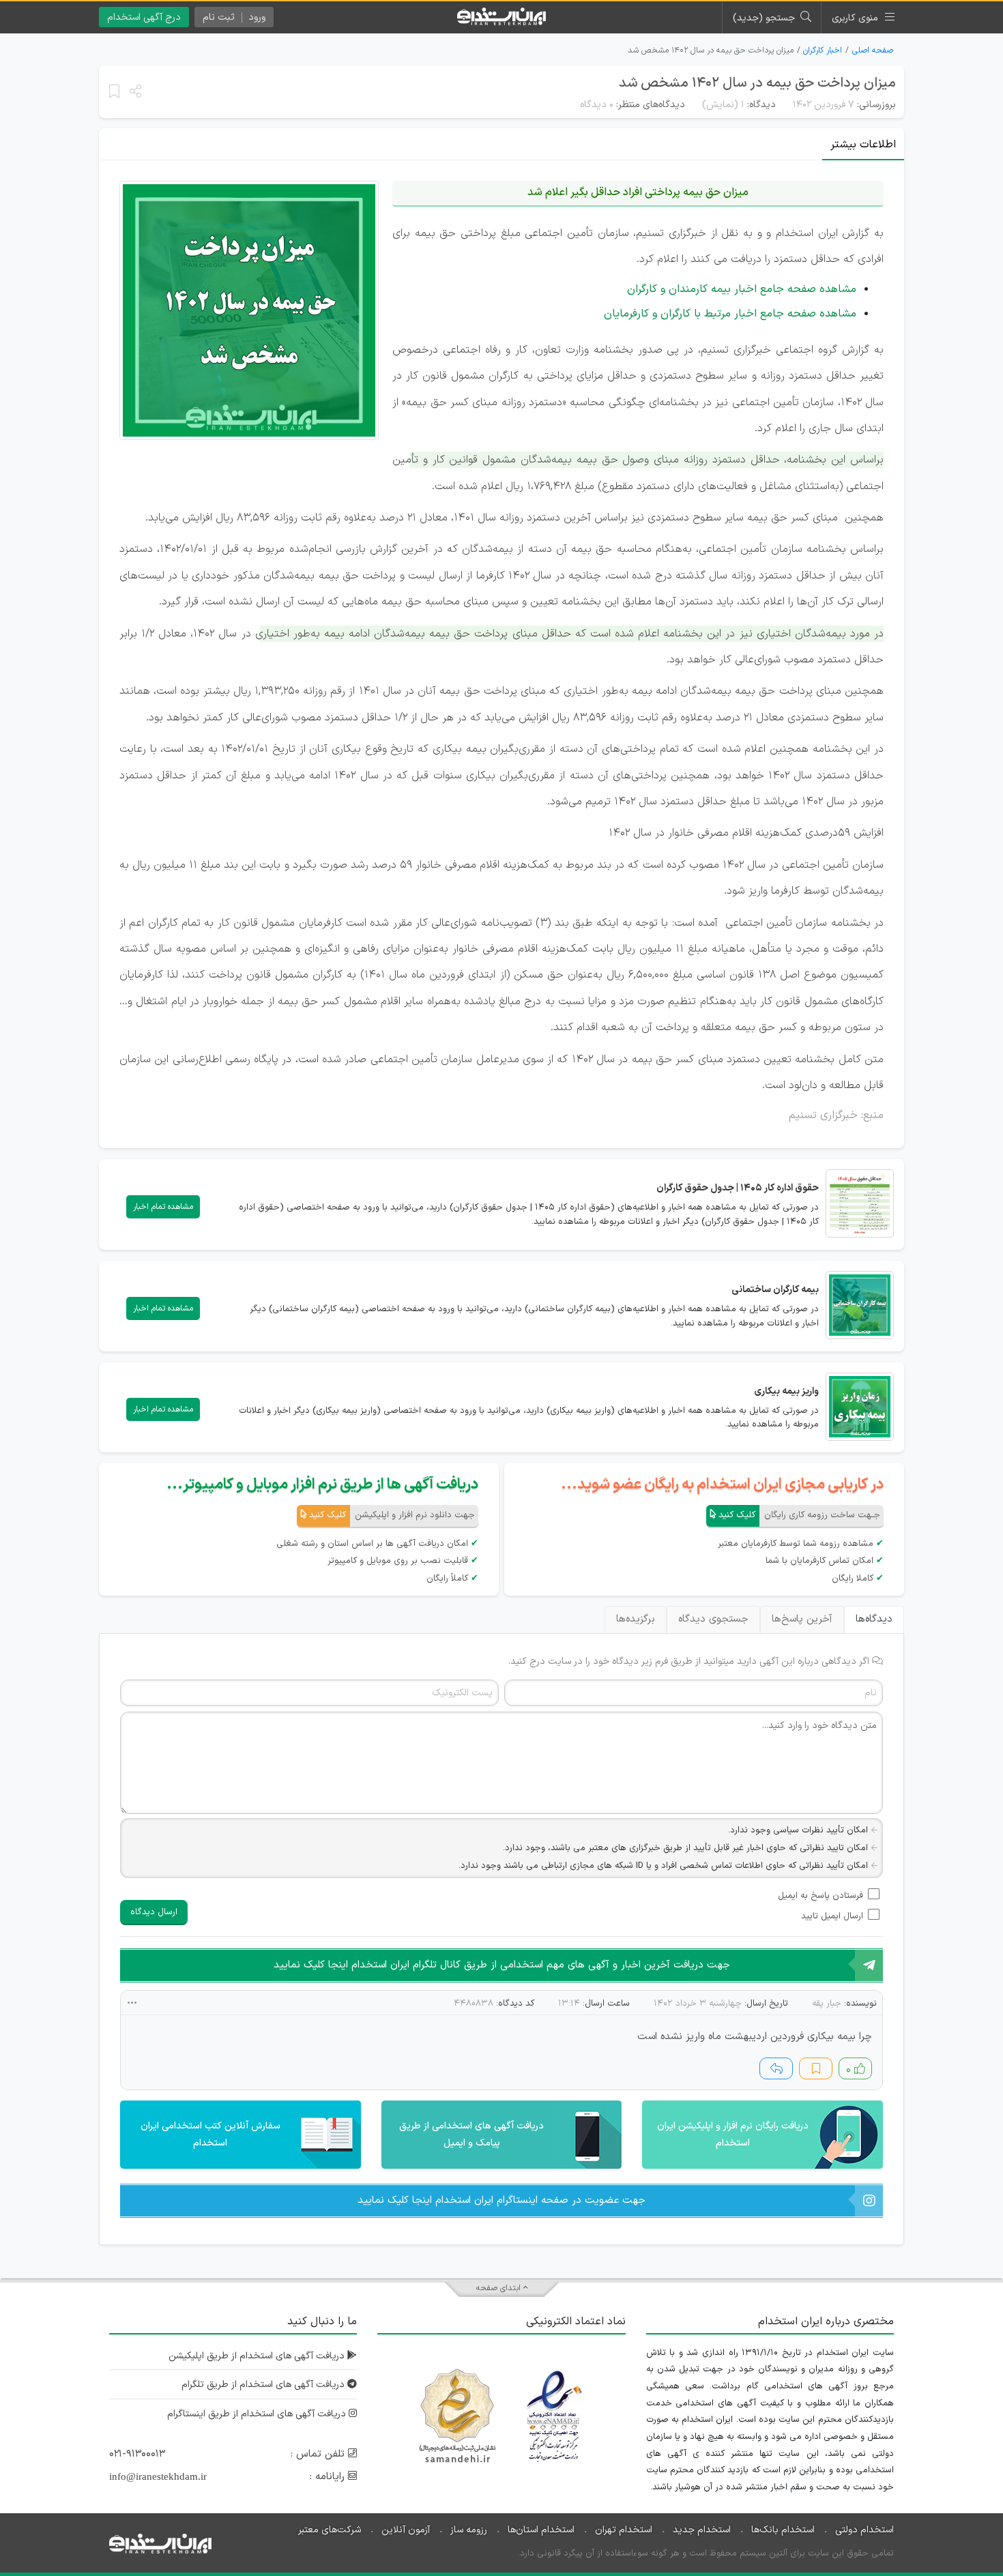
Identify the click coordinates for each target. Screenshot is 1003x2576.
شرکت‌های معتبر (330, 2530)
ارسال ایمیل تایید (832, 1916)
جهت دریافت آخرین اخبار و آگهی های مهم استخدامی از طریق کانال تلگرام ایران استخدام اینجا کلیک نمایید (502, 1965)
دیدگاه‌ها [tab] (874, 1619)
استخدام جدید (702, 2530)
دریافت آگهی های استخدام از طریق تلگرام (264, 2385)
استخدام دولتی (864, 2530)
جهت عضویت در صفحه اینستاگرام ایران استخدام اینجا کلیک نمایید (501, 2200)
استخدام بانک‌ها (783, 2530)
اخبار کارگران (823, 50)
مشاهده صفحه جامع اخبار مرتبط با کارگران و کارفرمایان (730, 314)
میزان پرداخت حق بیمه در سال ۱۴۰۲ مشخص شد (757, 83)
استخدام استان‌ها (541, 2530)
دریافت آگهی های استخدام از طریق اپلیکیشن (258, 2356)
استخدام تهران (624, 2530)
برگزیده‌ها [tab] (636, 1619)
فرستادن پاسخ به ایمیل (820, 1896)
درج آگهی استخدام (144, 17)
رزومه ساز (469, 2530)
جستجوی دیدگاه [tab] (713, 1619)
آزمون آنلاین (406, 2530)
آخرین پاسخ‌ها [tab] (802, 1619)
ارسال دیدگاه (154, 1912)
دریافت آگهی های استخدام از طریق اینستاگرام (258, 2414)
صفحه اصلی (873, 50)
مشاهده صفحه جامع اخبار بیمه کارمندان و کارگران (742, 289)
